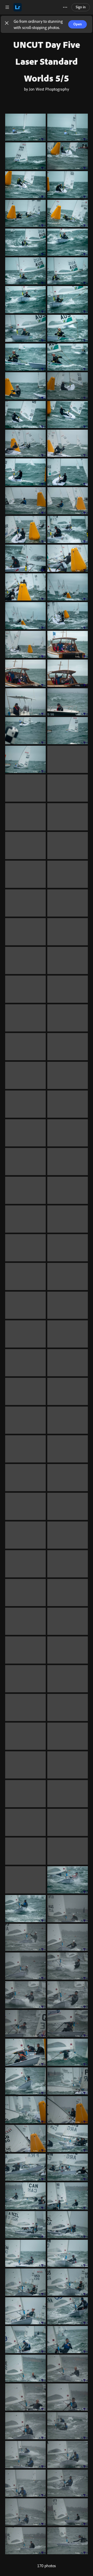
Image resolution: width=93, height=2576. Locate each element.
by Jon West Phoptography (47, 89)
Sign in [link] (81, 7)
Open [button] (78, 24)
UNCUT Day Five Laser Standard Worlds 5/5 (47, 61)
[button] (7, 24)
